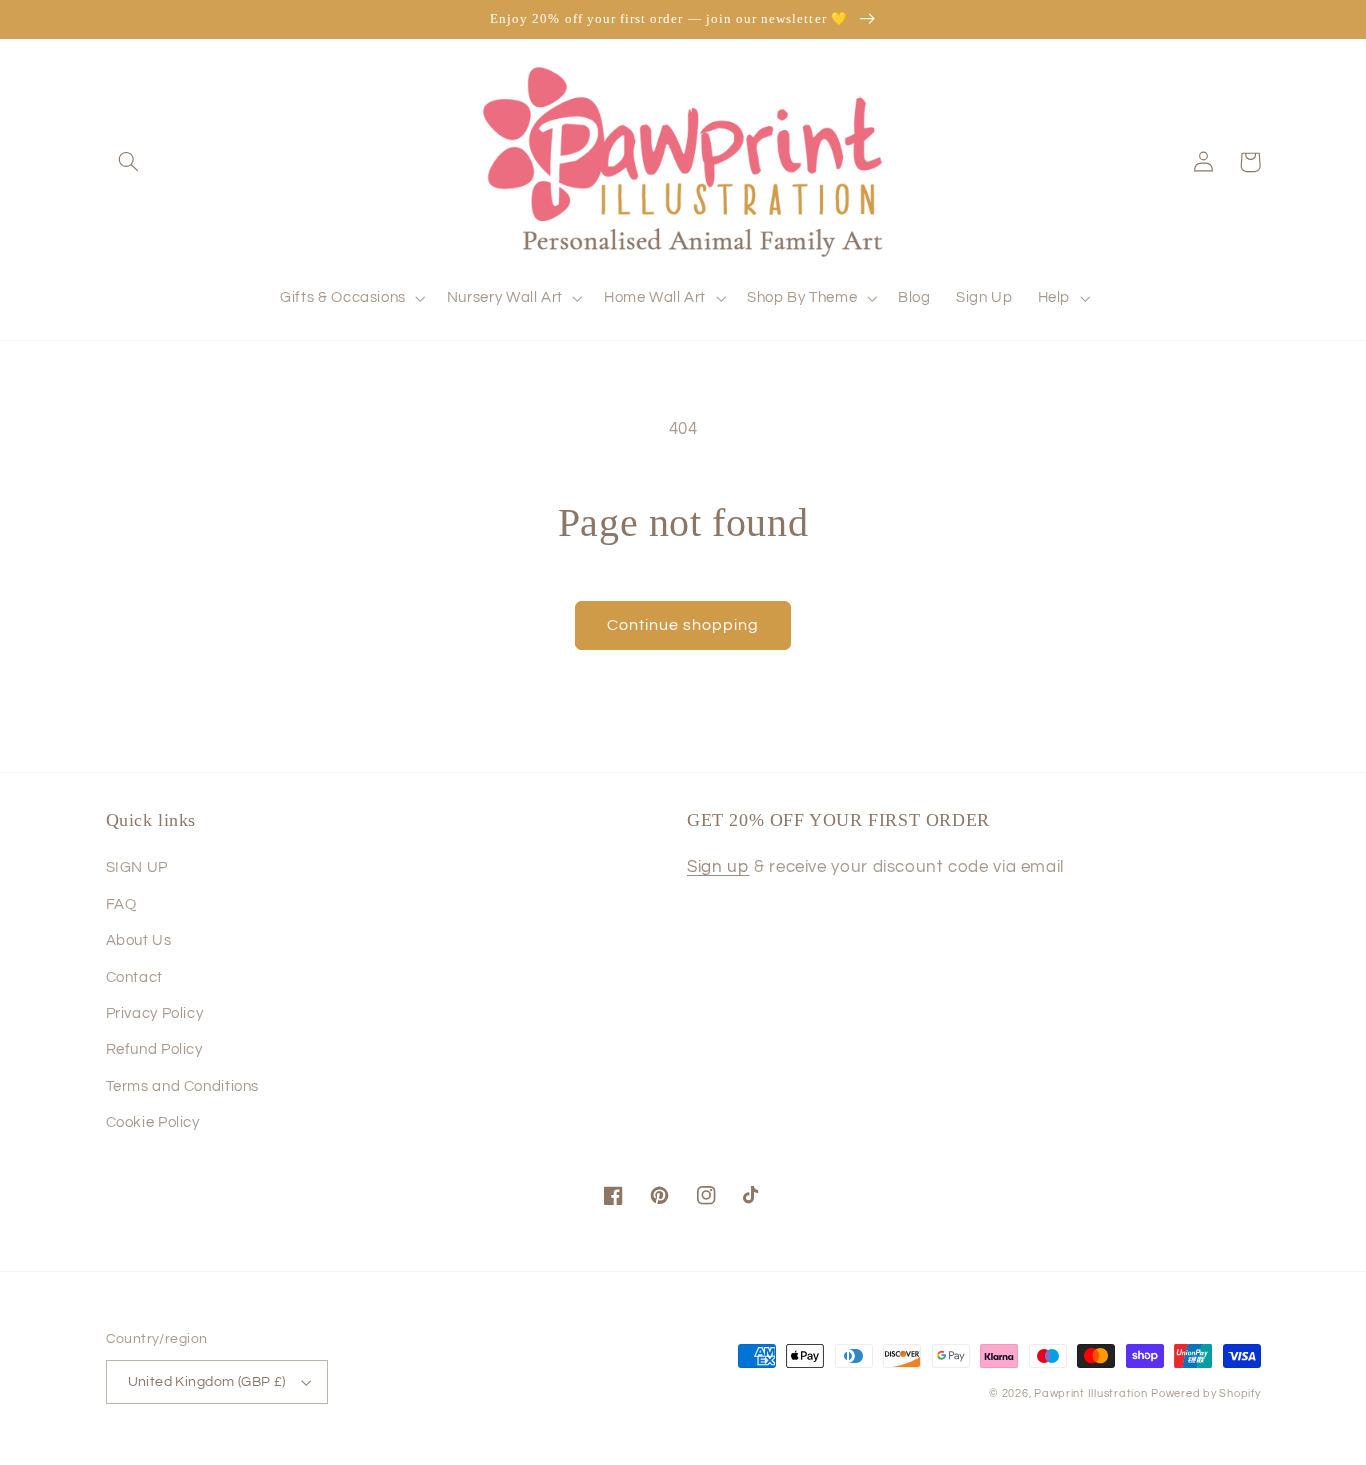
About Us (139, 940)
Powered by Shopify (1205, 1393)
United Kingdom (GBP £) (207, 1382)
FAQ (121, 904)
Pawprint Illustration (1090, 1393)
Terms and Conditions (183, 1086)
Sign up (718, 867)
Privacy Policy (155, 1013)
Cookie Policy (153, 1122)
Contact (134, 977)
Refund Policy (154, 1049)
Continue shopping (683, 625)
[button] (129, 162)
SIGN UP (137, 867)
